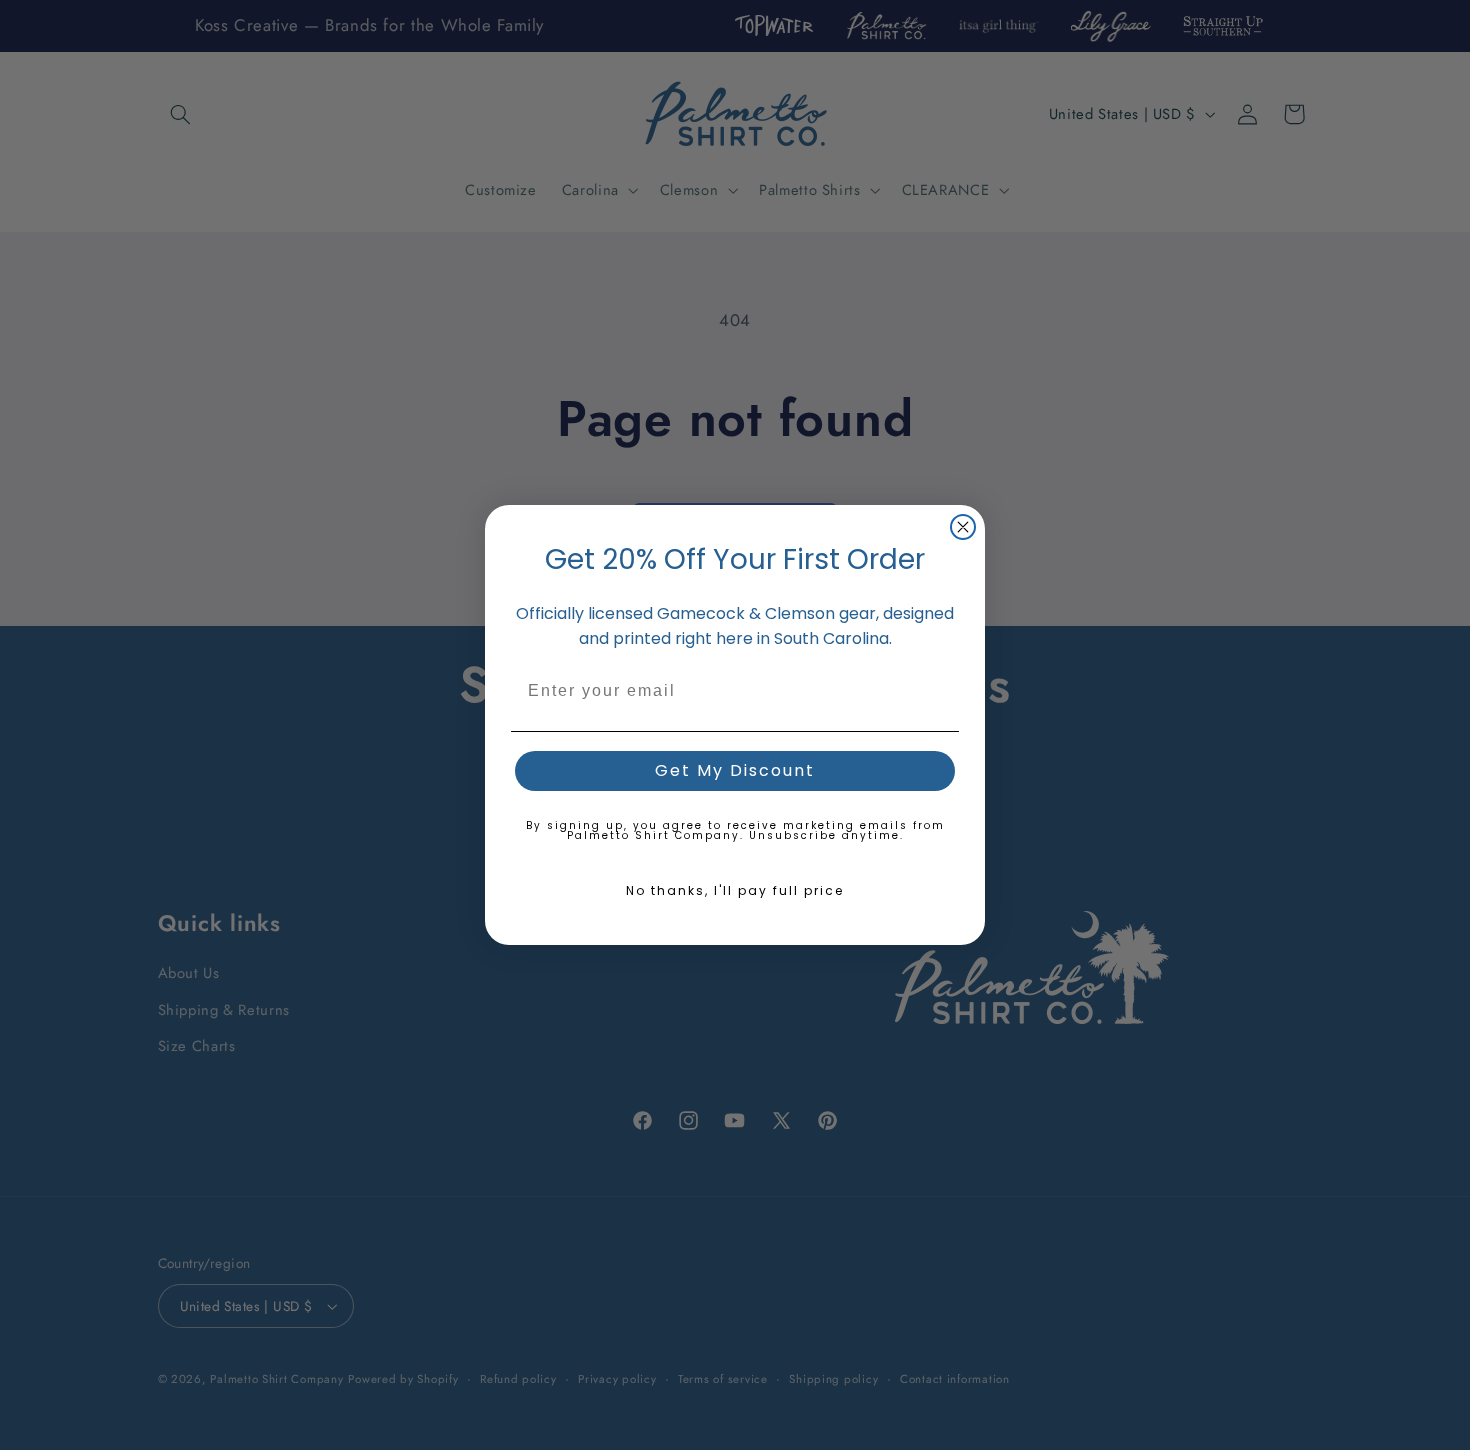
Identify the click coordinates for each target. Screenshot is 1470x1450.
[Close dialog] (963, 527)
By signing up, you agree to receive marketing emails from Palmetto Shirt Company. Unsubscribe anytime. (735, 830)
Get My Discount (735, 770)
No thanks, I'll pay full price (735, 890)
